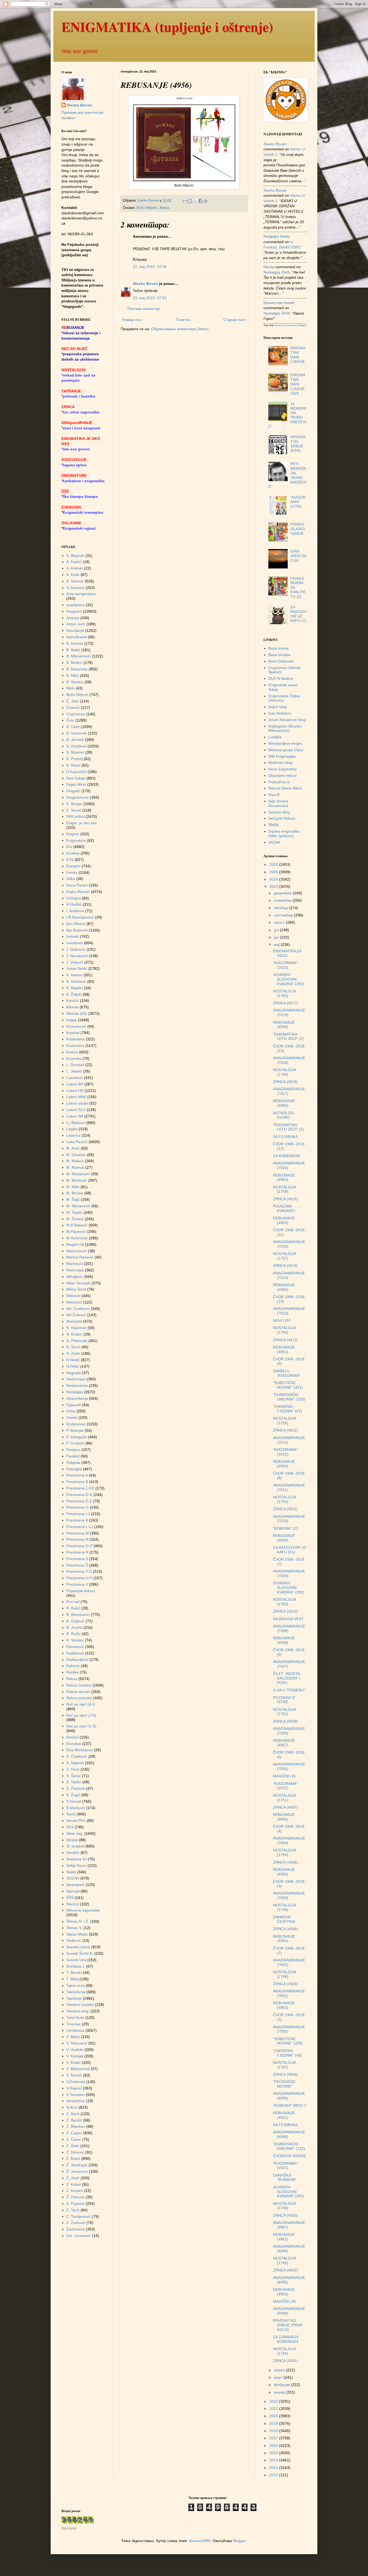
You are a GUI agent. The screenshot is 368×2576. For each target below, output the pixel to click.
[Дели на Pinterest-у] (206, 201)
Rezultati (74, 1744)
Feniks (72, 873)
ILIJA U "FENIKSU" (289, 1690)
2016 (274, 2446)
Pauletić (73, 1456)
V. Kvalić (73, 2063)
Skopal (72, 1840)
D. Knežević (76, 746)
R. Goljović (75, 1621)
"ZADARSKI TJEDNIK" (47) (287, 1409)
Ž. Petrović (75, 2197)
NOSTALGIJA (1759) (284, 1072)
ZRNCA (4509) (285, 1721)
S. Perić (73, 1769)
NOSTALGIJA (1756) (284, 1330)
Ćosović (73, 708)
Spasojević (75, 1885)
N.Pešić (73, 1366)
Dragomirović (78, 797)
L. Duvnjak (75, 1065)
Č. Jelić (72, 701)
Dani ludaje (76, 778)
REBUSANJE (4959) (284, 1538)
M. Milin (73, 1187)
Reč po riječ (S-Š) (81, 1726)
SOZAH (73, 1878)
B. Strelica (75, 682)
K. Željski (74, 994)
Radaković (75, 1653)
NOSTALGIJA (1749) (284, 1907)
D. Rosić (73, 765)
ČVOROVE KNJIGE (289, 2156)
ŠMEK (274, 825)
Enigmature (76, 840)
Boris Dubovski (281, 661)
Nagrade (74, 1373)
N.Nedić (73, 1360)
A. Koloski (75, 568)
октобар (282, 908)
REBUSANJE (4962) (284, 1287)
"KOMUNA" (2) (285, 1528)
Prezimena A (77, 1475)
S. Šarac (74, 1776)
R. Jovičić (74, 1627)
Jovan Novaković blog (287, 720)
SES (70, 1827)
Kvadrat (73, 1033)
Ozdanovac (76, 1424)
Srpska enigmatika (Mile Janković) (284, 834)
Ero (69, 847)
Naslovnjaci (76, 1379)
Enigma (73, 834)
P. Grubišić (75, 1443)
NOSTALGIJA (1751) (284, 1798)
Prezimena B (77, 1482)
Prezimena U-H (79, 1578)
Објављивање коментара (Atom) (180, 329)
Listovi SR (75, 1116)
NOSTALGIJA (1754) (284, 1499)
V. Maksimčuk (78, 2069)
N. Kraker (74, 1334)
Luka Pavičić (77, 1142)
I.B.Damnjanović (80, 917)
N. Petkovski (77, 1341)
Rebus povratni (79, 1698)
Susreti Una (76, 1960)
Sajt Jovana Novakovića (278, 803)
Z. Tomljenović (79, 2216)
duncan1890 (200, 2541)
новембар (283, 900)
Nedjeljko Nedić (277, 236)
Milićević (73, 1296)
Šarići (71, 1814)
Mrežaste (74, 1321)
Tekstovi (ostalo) (80, 2005)
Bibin (70, 688)
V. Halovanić (77, 2043)
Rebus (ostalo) (79, 1685)
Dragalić (73, 791)
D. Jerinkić (75, 740)
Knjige (72, 1020)
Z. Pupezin (75, 2203)
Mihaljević (75, 1277)
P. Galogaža (77, 1437)
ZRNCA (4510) (285, 1611)
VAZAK (274, 842)
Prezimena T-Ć (79, 1571)
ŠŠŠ (70, 1898)
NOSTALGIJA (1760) (284, 993)
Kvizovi (72, 1052)
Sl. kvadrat (75, 1846)
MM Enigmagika (282, 756)
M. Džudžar (76, 1155)
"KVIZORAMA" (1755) (298, 502)
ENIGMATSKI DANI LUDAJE (298, 355)
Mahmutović (77, 1251)
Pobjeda (73, 1463)
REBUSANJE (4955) (284, 1872)
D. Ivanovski (77, 733)
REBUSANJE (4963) (284, 1220)
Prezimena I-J (78, 1514)
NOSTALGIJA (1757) (284, 1256)
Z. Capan (74, 2133)
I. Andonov (75, 911)
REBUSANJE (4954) (284, 1939)
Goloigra (74, 898)
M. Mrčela (75, 1193)
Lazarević (74, 1078)
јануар (280, 2392)
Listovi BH (75, 1084)
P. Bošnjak (75, 1430)
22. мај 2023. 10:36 (150, 267)
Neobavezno (77, 1385)
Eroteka (73, 853)
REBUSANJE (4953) (284, 2005)
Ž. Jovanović (77, 2171)
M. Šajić (73, 1199)
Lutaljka (275, 737)
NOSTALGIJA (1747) (284, 2065)
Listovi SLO (76, 1110)
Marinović (74, 1264)
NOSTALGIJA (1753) (284, 1602)
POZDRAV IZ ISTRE (284, 1700)
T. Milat (72, 1979)
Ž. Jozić (73, 2178)
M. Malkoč (75, 1161)
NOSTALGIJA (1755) (284, 1421)
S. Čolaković (77, 1756)
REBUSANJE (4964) (284, 1177)
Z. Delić (73, 2146)
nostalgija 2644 (277, 313)
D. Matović (75, 752)
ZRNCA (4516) (285, 1082)
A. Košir (73, 575)
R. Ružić (73, 1634)
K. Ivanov (74, 975)
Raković (73, 1666)
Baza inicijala (279, 655)
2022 (274, 2401)
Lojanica (73, 1135)
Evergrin (73, 866)
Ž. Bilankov (76, 2126)
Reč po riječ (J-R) (81, 1715)
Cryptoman (76, 714)
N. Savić (73, 1347)
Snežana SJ (77, 1859)
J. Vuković (75, 962)
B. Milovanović (79, 656)
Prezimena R (77, 1552)
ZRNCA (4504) (285, 2074)
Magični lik (75, 1244)
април (280, 2370)
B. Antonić (75, 643)
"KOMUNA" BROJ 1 (290, 2105)
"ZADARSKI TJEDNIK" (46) (287, 2053)
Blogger (239, 2541)
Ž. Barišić (74, 2120)
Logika (72, 1129)
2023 (274, 887)
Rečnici (72, 1737)
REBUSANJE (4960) (284, 1464)
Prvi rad (73, 1602)
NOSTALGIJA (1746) (284, 2206)
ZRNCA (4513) (285, 1340)
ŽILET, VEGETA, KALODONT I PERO (287, 1678)
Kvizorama (75, 1046)
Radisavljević (77, 1660)
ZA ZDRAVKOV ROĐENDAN (286, 2339)
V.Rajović (74, 2088)
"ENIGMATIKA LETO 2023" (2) (288, 1037)
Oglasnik (74, 1405)
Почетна (183, 320)
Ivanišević (75, 943)
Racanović (75, 1647)
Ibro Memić (76, 924)
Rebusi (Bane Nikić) (285, 788)
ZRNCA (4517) (285, 1003)
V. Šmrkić (74, 2075)
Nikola (269, 267)
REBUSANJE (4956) (284, 1817)
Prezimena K (77, 1520)
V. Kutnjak (75, 2056)
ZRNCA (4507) (285, 1807)
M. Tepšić (74, 1212)
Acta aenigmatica (81, 594)
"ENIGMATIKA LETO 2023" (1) (288, 1127)
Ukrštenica (75, 2030)
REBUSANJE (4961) (284, 1349)
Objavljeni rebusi (282, 775)
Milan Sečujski (78, 1283)
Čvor (70, 720)
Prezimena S (77, 1559)
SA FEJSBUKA (285, 1137)
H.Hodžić (74, 904)
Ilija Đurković (77, 930)
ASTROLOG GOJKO (283, 1115)
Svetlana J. (76, 1966)
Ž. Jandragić (77, 2165)
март (279, 2377)
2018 (274, 2431)
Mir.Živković (76, 1315)
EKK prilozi (75, 816)
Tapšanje (74, 1998)
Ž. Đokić (73, 2158)
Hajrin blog (277, 707)
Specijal (73, 1891)
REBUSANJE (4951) (284, 2237)
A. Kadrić (74, 562)
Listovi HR (75, 1091)
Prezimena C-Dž (80, 1488)
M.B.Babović (77, 1225)
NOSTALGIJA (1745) (284, 2261)
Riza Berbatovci (80, 1750)
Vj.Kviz (72, 2107)
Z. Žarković (76, 2223)
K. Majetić (75, 988)
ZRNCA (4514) (285, 1265)
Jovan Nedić (77, 968)
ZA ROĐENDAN (286, 1156)
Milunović (74, 1302)
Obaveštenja (77, 1398)
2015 (274, 2453)
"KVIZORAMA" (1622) (285, 1452)
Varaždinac (76, 2101)
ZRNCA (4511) (285, 1509)
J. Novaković (77, 956)
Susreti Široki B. (80, 1953)
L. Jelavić (74, 1071)
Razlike (72, 1672)
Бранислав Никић (279, 303)
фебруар (282, 2385)
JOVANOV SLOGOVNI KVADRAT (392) (289, 1588)
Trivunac (74, 2024)
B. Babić (73, 650)
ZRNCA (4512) (285, 1430)
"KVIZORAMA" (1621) (285, 1786)
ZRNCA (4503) (285, 2215)
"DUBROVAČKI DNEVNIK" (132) (289, 2146)
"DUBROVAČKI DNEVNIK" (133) (289, 1397)
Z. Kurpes (75, 2191)
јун (277, 937)
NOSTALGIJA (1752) (284, 1712)
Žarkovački (76, 2229)
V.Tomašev (76, 2095)
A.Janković (75, 588)
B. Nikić (73, 675)
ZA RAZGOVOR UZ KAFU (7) (298, 614)
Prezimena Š (77, 1565)
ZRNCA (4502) (285, 2270)
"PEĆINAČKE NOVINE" (284, 2084)
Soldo (71, 1872)
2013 (274, 2468)
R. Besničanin (78, 1615)
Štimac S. (74, 1928)
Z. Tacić (73, 2210)
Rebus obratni (78, 1692)
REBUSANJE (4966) (284, 1025)
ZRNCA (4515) (285, 1199)
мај (277, 944)
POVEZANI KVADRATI (284, 1208)
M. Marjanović (78, 1174)
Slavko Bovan (145, 284)
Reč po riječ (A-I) (81, 1704)
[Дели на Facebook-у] (200, 201)
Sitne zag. (75, 1833)
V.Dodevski (76, 2082)
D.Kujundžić (76, 772)
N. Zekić (73, 1353)
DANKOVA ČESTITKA (284, 1919)
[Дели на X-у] (195, 201)
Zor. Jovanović (79, 2236)
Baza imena (278, 648)
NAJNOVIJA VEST (288, 1619)
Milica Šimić (76, 1289)
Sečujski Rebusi (282, 818)
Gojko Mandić (78, 892)
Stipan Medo (77, 1934)
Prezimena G (77, 1507)
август (280, 922)
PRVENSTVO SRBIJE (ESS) (298, 444)
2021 (274, 2409)
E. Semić (74, 810)
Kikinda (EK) (77, 1013)
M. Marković (77, 1180)
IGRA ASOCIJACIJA (298, 556)
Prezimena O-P (79, 1546)
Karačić (73, 1001)
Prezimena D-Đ (79, 1495)
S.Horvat (74, 1801)
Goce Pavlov (77, 885)
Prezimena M (78, 1533)
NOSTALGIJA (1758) (284, 1189)
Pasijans (73, 1450)
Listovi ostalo (77, 1103)
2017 (274, 2438)
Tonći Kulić (75, 2018)
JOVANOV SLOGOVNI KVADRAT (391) (289, 2192)
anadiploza (76, 605)
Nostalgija (75, 1392)
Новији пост (132, 320)
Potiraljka (74, 1469)
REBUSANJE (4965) (284, 1103)
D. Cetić (73, 727)
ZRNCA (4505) (285, 1984)
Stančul (73, 1904)
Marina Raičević (80, 1257)
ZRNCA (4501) (285, 2361)
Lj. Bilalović (76, 1123)
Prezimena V (77, 1584)
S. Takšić (74, 1782)
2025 (274, 872)
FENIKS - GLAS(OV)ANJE (298, 529)
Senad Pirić (76, 1820)
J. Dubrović (76, 949)
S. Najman (75, 1763)
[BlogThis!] (190, 201)
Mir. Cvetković (78, 1309)
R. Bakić (73, 1608)
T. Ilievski (74, 1972)
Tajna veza (75, 1985)
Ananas (73, 618)
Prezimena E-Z (79, 1501)
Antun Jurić (76, 624)
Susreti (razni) (78, 1947)
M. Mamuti (75, 1167)
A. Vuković (75, 581)
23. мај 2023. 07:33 (150, 298)
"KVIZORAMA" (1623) (285, 965)
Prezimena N (77, 1539)
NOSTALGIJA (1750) (284, 1852)
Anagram (74, 611)
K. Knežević (76, 981)
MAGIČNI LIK (284, 1776)
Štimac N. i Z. (78, 1921)
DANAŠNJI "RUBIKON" (285, 2177)
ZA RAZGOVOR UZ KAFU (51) (290, 1550)
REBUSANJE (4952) (284, 2115)
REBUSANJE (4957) (284, 1743)
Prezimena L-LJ (80, 1527)
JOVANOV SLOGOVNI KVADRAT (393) (289, 979)
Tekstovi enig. (78, 2011)
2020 (274, 2416)
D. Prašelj (74, 759)
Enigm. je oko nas (81, 823)
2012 (274, 2475)
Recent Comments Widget (290, 325)
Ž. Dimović (75, 2152)
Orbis (71, 1411)
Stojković (74, 1940)
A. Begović (75, 556)
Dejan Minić (76, 784)
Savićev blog (279, 812)
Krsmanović (76, 1026)
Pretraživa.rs (279, 782)
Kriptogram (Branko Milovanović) (285, 728)
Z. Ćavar (74, 2139)
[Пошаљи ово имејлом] (185, 201)
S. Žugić (73, 1795)
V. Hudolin (75, 2050)
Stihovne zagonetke (83, 1910)
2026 (274, 864)
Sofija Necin (76, 1865)
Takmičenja (76, 1992)
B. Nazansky (77, 669)
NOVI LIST (282, 1320)
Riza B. (274, 795)
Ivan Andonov (280, 713)
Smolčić (73, 1853)
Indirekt (73, 936)
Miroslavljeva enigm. (286, 743)
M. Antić (73, 1148)
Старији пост (235, 320)
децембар (283, 893)
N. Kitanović (76, 1328)
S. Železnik (76, 1788)
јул (277, 930)
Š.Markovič (76, 1808)
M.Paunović (76, 1232)
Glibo (71, 879)
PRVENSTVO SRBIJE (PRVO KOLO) (288, 2325)
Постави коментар (144, 309)
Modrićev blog (280, 763)
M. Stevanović (78, 1206)
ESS (70, 860)
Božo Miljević (147, 208)
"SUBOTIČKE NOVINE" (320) (288, 2041)
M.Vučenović (77, 1238)
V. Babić (73, 2037)
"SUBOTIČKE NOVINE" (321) (288, 1385)
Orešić (72, 1418)
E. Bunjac (74, 804)
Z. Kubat (74, 2184)
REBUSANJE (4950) (284, 2292)
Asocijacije (75, 630)
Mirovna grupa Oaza (286, 750)
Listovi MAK (76, 1097)
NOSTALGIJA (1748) (284, 1974)
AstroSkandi (77, 637)
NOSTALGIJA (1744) (284, 2351)
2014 (274, 2460)
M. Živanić (75, 1219)
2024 (274, 879)
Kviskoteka (75, 1039)
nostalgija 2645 (277, 272)
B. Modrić (74, 663)
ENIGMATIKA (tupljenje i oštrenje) (167, 27)
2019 (274, 2423)
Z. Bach (73, 2114)
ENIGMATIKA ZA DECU (287, 953)
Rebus (165, 208)
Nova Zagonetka (282, 769)
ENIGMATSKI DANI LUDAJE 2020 (298, 384)
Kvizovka (74, 1058)
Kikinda (72, 1007)
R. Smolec (75, 1640)
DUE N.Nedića (281, 678)
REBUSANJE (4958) (284, 1640)
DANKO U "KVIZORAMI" (287, 1373)
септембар (284, 915)
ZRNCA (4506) (285, 1862)
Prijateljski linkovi (81, 1591)
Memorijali (75, 1270)
